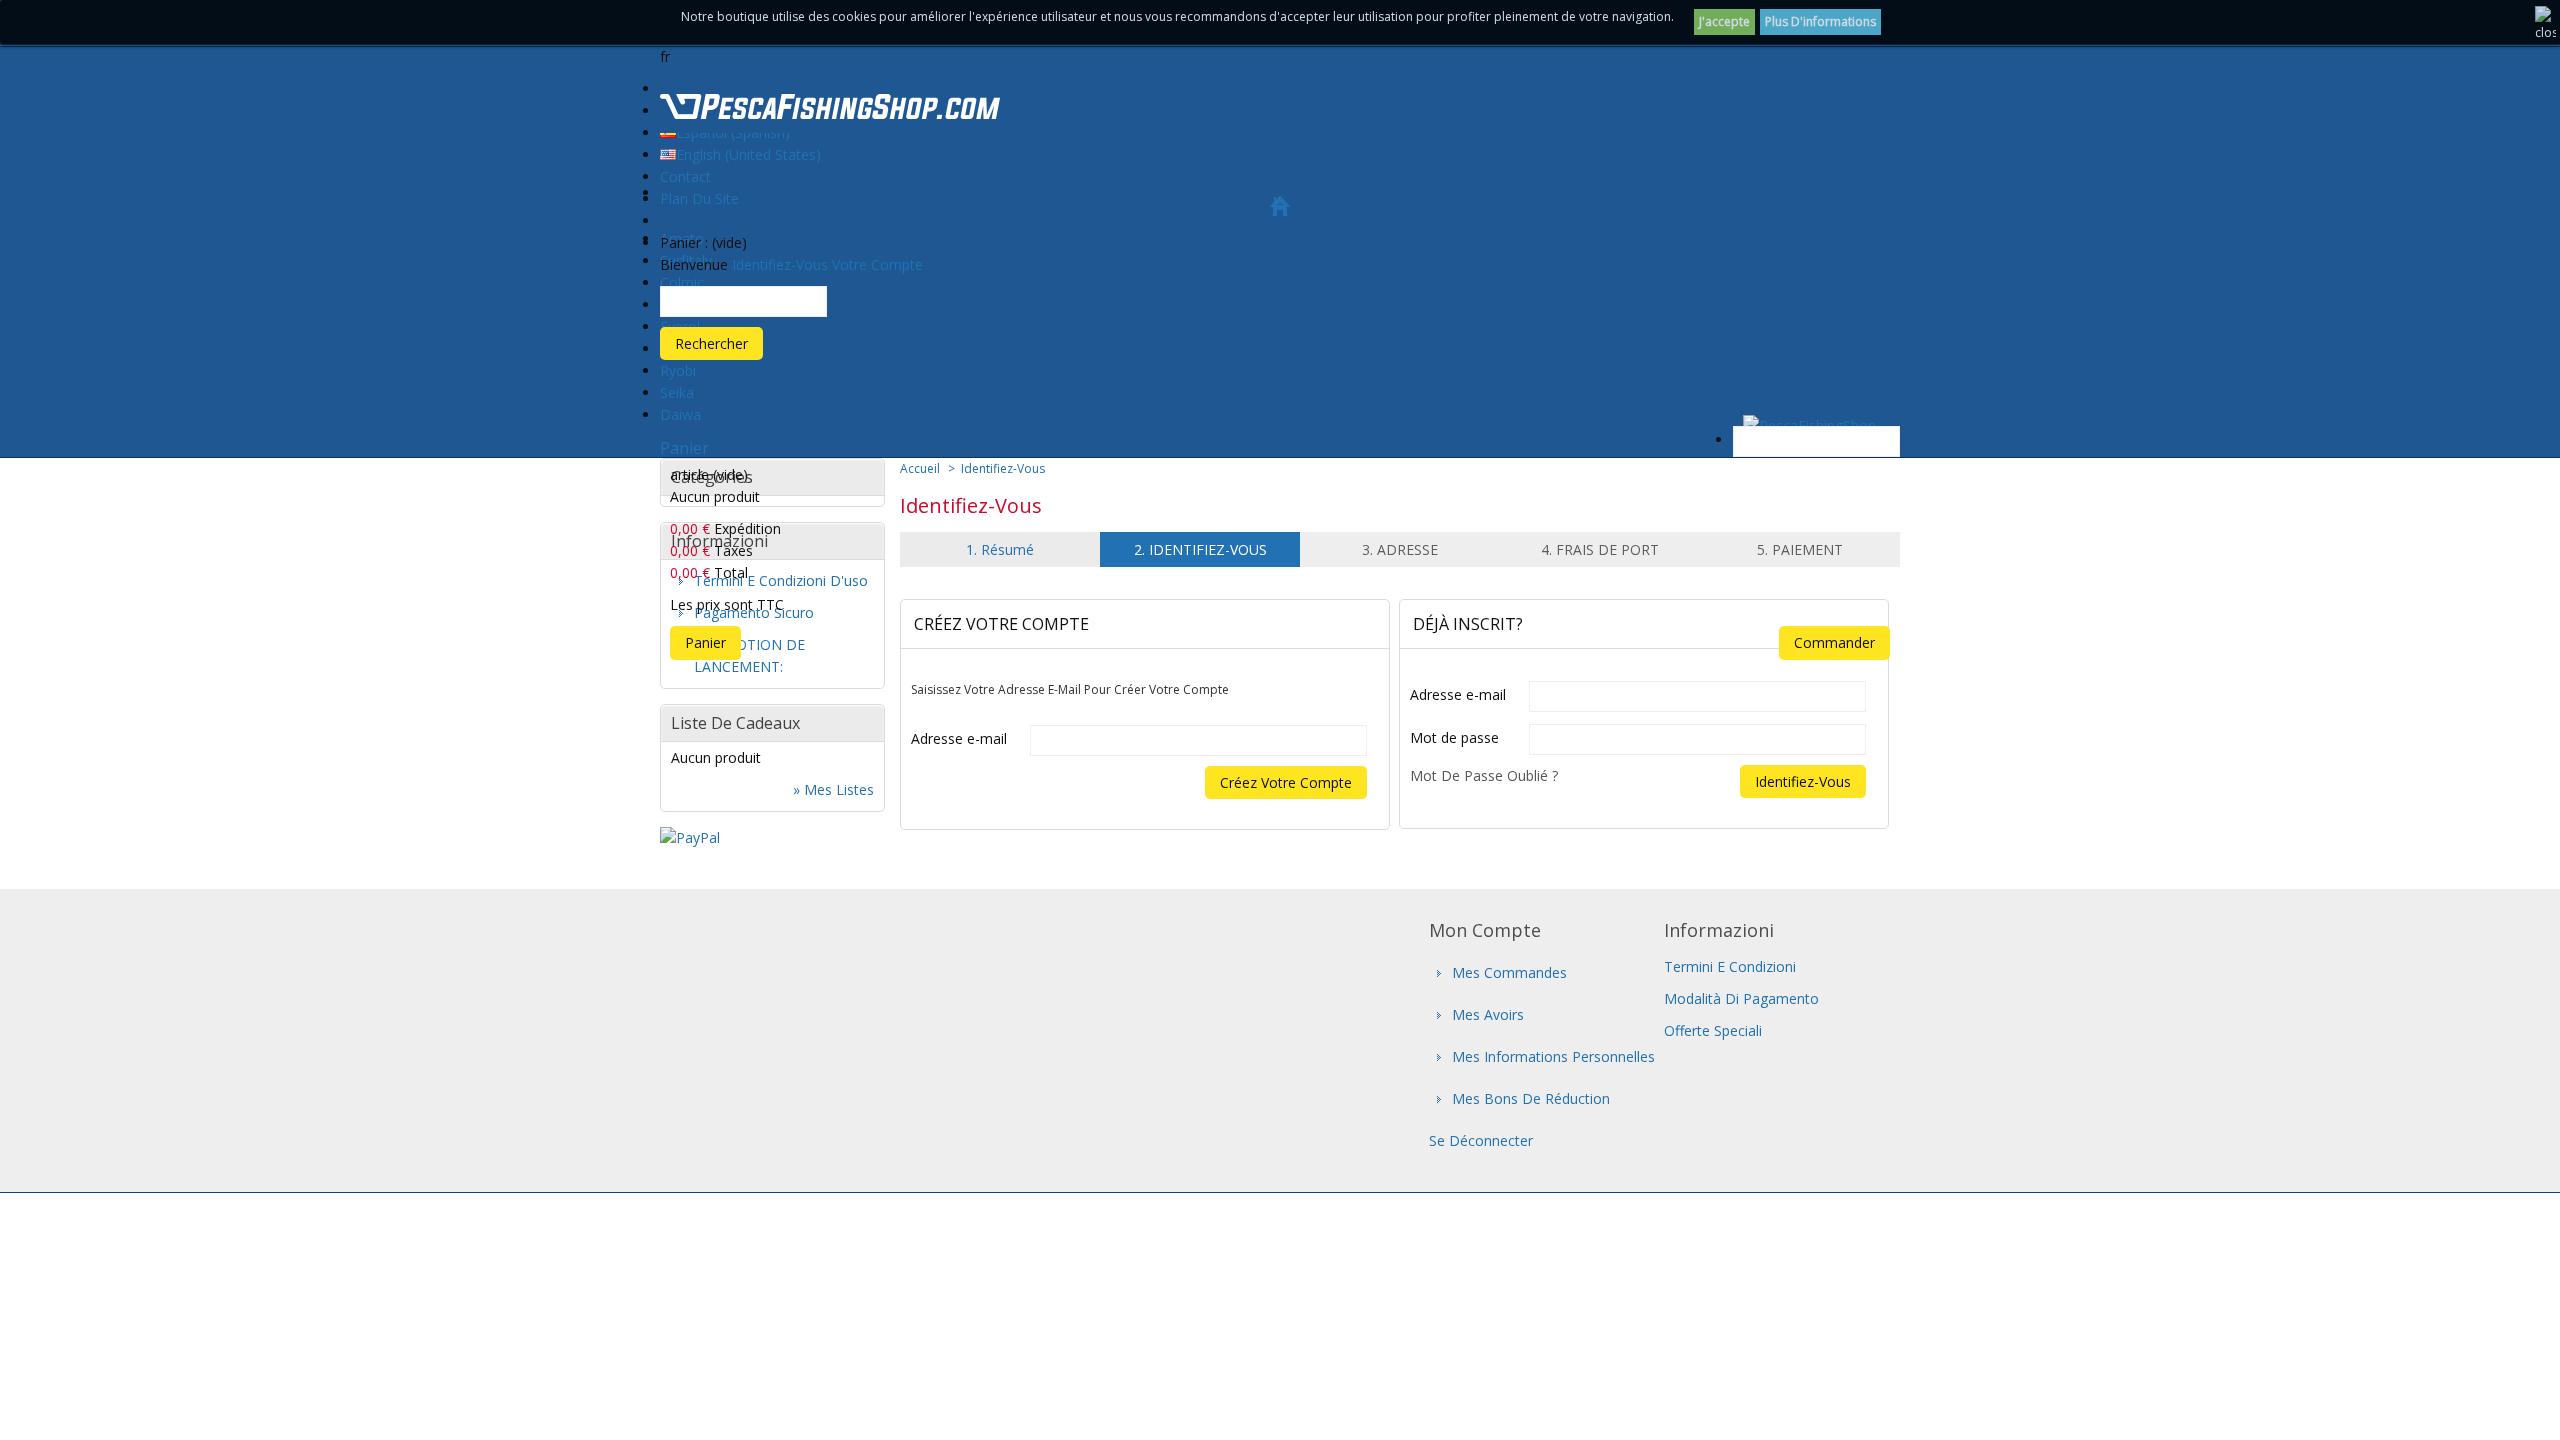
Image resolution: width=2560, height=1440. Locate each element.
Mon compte (1485, 930)
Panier (684, 448)
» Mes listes (833, 789)
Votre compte (877, 264)
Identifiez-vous (780, 264)
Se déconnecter (1481, 1140)
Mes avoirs (1488, 1014)
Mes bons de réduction (1531, 1098)
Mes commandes (1509, 972)
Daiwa (680, 414)
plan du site (699, 198)
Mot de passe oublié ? (1484, 775)
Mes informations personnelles (1553, 1056)
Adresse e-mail (959, 738)
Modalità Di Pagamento (1741, 998)
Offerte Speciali (1713, 1030)
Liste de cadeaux (735, 723)
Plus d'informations (1820, 21)
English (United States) (748, 154)
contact (685, 176)
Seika (677, 392)
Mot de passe (1454, 737)
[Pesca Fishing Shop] (830, 110)
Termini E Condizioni (1730, 966)
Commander (1834, 642)
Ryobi (678, 370)
